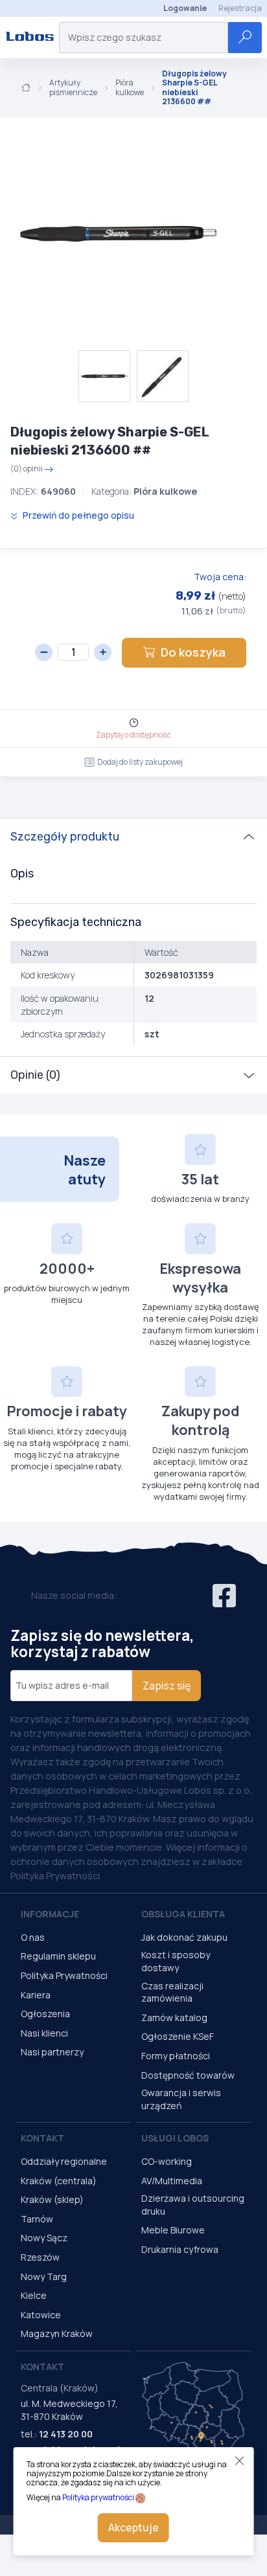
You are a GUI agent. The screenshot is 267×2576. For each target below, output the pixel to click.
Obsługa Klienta (183, 1914)
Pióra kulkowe (130, 88)
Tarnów (37, 2219)
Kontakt (42, 2138)
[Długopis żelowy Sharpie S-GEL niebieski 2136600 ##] (117, 234)
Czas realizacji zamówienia (172, 1992)
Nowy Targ (44, 2277)
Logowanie (185, 8)
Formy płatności (176, 2056)
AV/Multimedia (172, 2181)
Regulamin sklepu (58, 1956)
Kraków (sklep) (52, 2199)
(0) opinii (27, 469)
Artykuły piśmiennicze (73, 88)
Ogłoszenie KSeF (178, 2036)
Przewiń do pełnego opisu (77, 515)
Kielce (34, 2295)
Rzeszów (40, 2257)
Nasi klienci (44, 2033)
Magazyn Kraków (57, 2333)
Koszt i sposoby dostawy (176, 1961)
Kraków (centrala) (59, 2181)
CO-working (167, 2161)
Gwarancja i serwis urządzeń (181, 2099)
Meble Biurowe (173, 2230)
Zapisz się (167, 1686)
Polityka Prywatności (64, 1975)
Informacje (50, 1914)
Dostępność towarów (188, 2075)
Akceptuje (133, 2527)
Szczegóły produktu (65, 837)
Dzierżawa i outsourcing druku (193, 2205)
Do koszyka (193, 652)
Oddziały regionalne (64, 2161)
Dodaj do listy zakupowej (140, 762)
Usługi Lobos (175, 2138)
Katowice (41, 2315)
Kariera (36, 1995)
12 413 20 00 (66, 2434)
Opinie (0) (35, 1075)
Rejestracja (240, 8)
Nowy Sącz (44, 2238)
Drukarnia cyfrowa (180, 2249)
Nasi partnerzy (52, 2052)
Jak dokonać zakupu (184, 1937)
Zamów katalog (174, 2017)
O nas (33, 1937)
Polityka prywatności (98, 2497)
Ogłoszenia (45, 2014)
